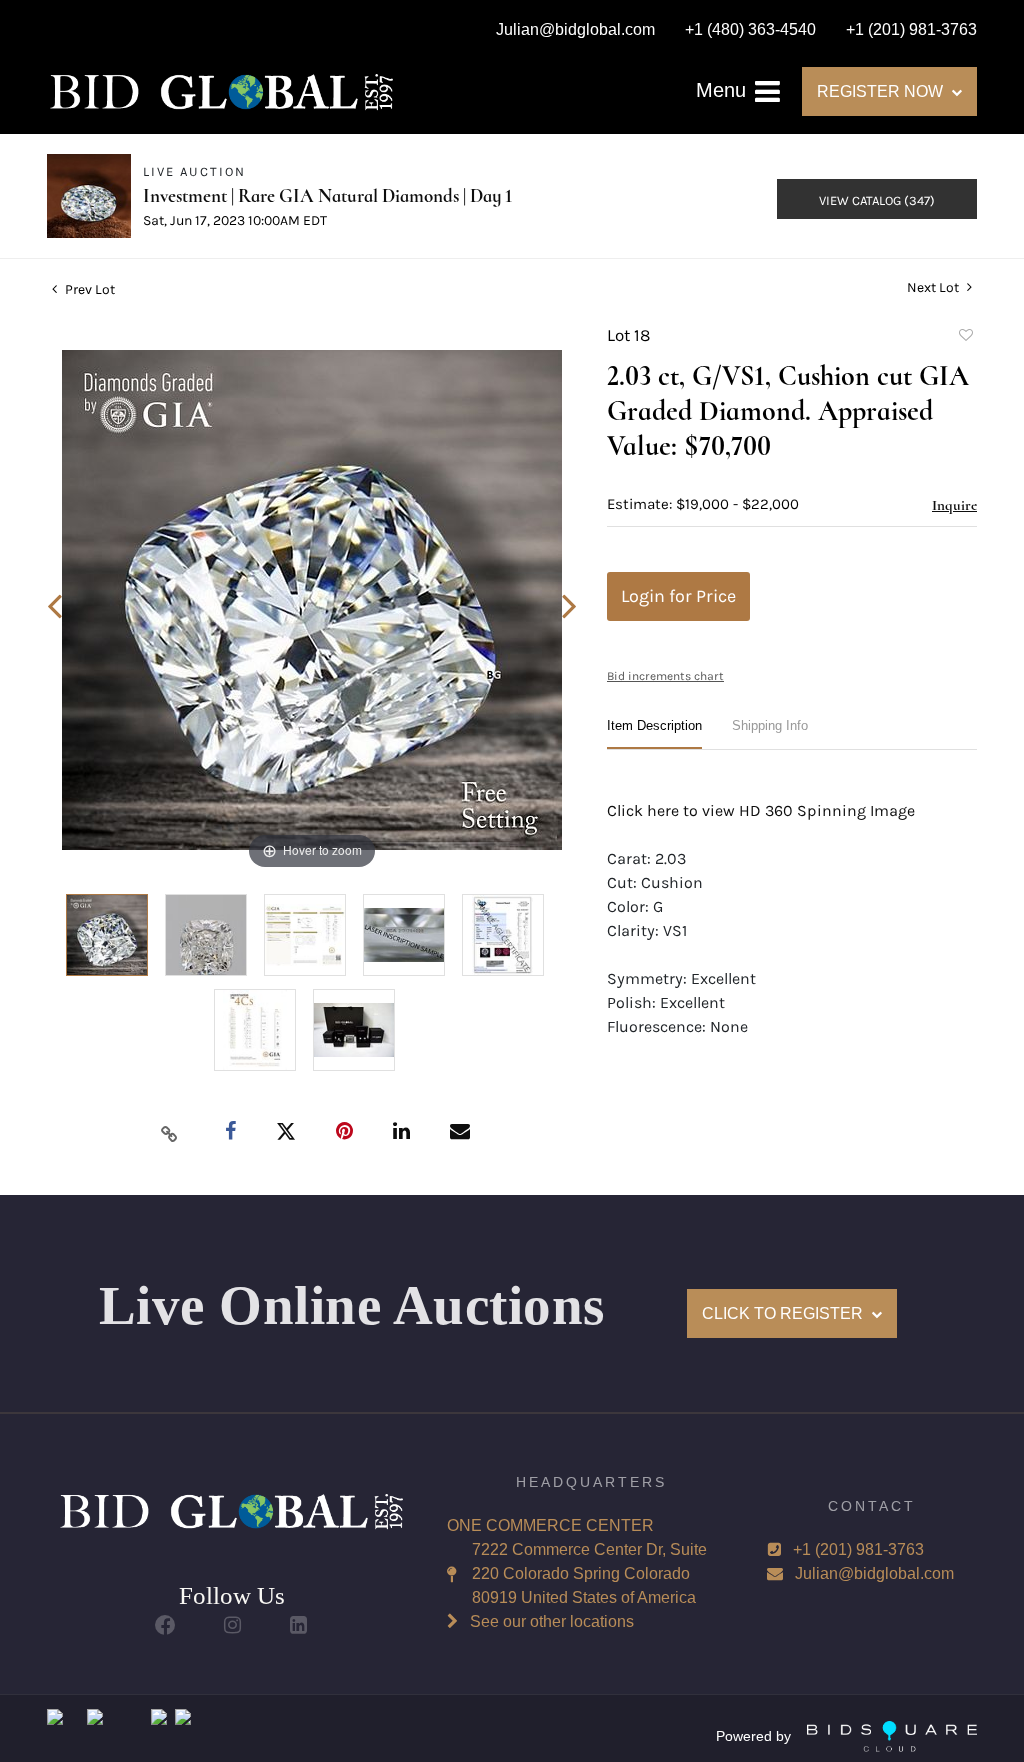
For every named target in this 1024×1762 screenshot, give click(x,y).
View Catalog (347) (877, 200)
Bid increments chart (665, 676)
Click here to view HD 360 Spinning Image (761, 810)
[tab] (654, 733)
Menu (724, 90)
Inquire (954, 505)
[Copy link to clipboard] (170, 1133)
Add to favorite (965, 338)
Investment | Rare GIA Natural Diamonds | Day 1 (327, 195)
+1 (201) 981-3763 (858, 1549)
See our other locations (552, 1621)
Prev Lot (88, 289)
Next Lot (934, 287)
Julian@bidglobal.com (874, 1573)
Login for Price (678, 596)
